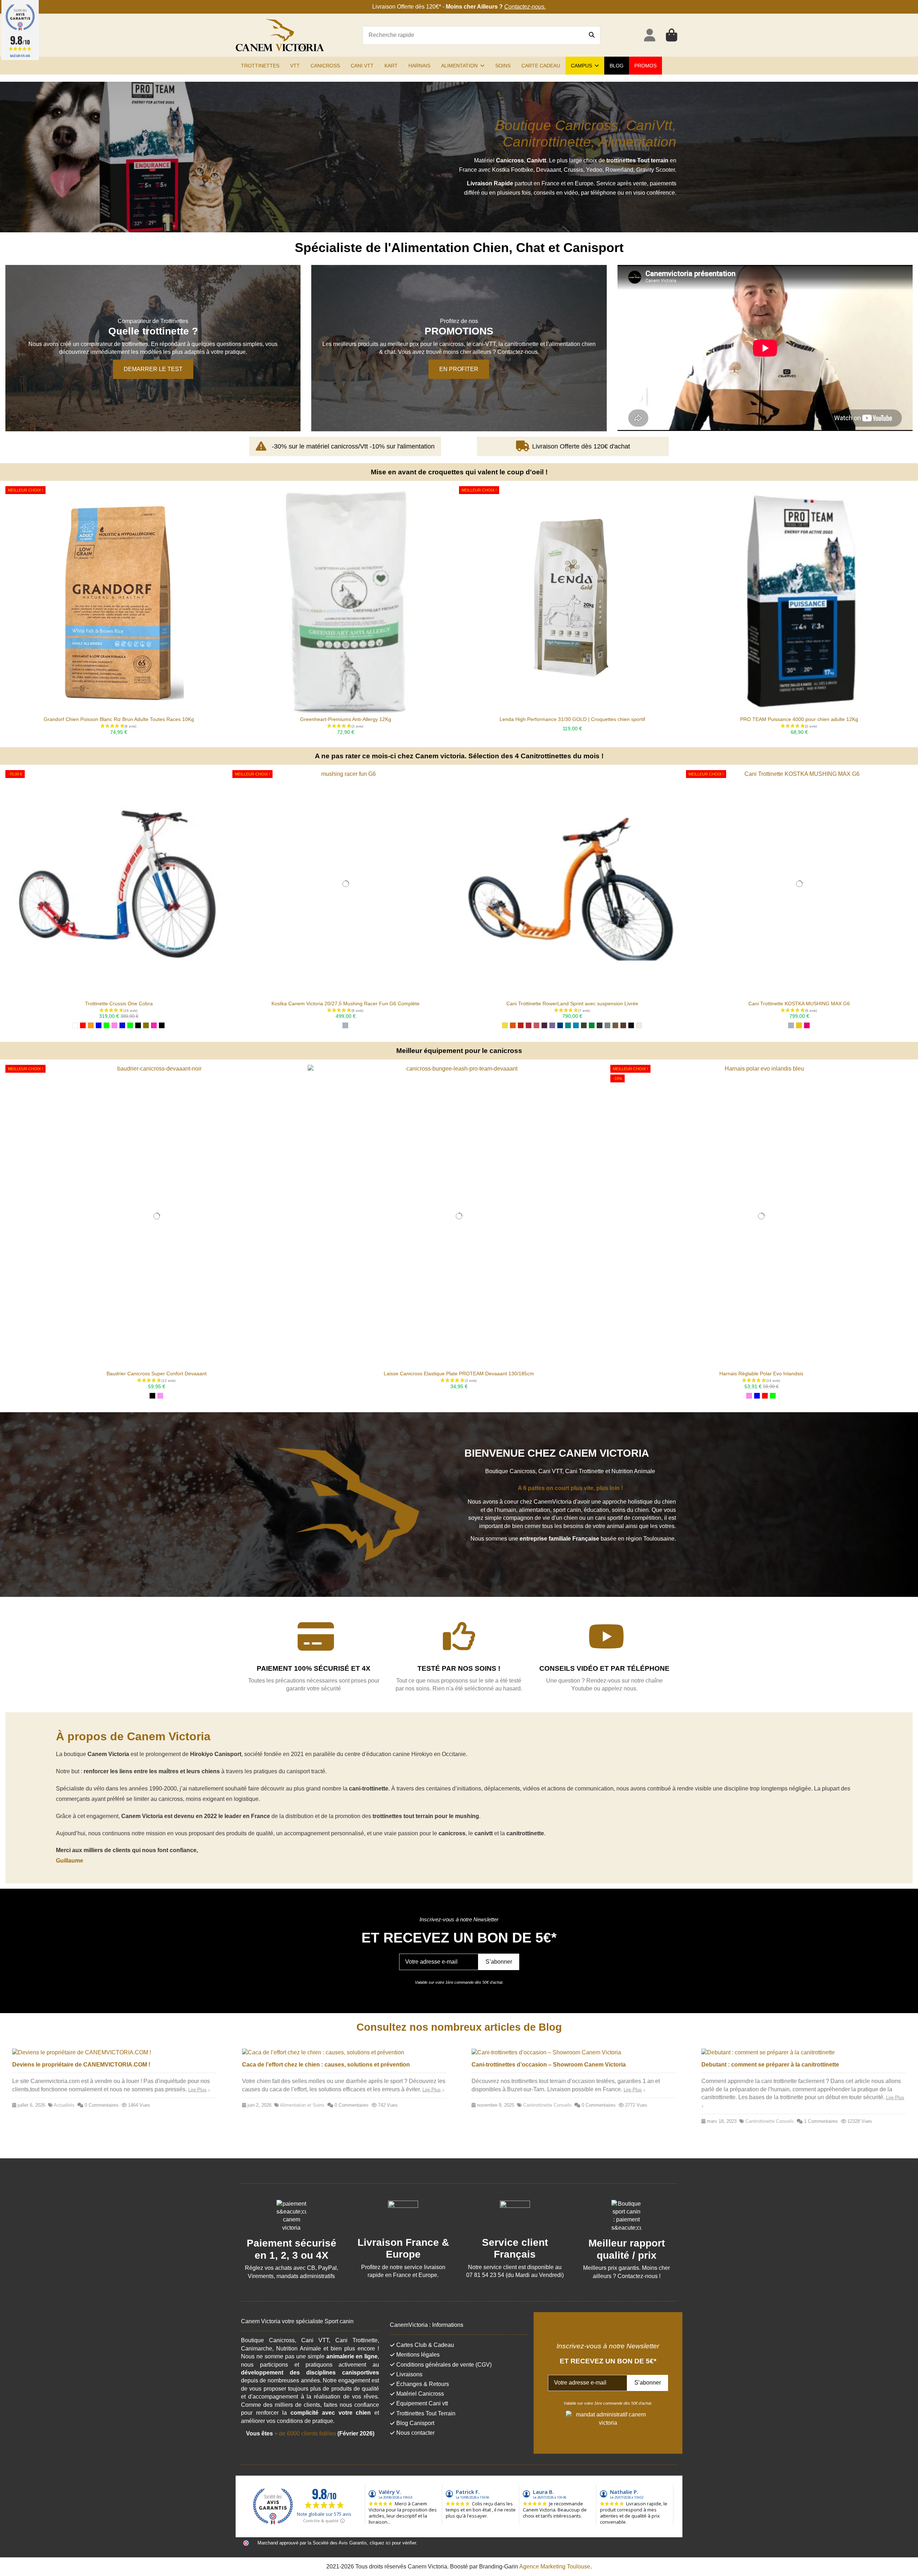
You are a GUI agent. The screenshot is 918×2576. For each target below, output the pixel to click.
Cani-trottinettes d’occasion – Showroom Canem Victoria (549, 2065)
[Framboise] (154, 1025)
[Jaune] (799, 1025)
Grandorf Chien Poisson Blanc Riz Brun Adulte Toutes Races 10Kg (119, 719)
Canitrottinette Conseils (547, 2105)
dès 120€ (427, 7)
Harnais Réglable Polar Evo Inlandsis (761, 1374)
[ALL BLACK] (162, 1025)
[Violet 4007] (544, 1025)
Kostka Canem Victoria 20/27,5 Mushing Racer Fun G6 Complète (346, 1004)
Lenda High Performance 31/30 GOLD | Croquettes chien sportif (572, 719)
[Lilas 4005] (552, 1025)
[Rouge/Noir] (765, 1396)
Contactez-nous (524, 7)
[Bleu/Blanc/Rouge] (122, 1025)
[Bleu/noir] (757, 1396)
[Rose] (114, 1025)
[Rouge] (83, 1025)
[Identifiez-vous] (650, 35)
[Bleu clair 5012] (576, 1025)
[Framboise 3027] (529, 1025)
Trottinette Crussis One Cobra (119, 1004)
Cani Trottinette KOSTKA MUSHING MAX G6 (799, 1004)
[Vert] (107, 1025)
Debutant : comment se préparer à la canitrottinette (770, 2065)
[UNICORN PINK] (160, 1396)
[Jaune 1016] (505, 1025)
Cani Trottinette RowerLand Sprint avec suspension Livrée (572, 1004)
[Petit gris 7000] (607, 1025)
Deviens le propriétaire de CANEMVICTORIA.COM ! (81, 2065)
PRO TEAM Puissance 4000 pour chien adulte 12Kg (799, 719)
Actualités (64, 2105)
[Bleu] (99, 1025)
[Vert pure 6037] (592, 1025)
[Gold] (146, 1025)
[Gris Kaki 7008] (615, 1025)
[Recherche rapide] (592, 35)
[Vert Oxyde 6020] (584, 1025)
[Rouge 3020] (521, 1025)
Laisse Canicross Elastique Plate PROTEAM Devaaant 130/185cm (459, 1374)
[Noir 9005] (631, 1025)
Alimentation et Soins (302, 2105)
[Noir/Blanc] (138, 1025)
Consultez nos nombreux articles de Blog (459, 2027)
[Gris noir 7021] (600, 1025)
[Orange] (91, 1025)
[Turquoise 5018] (568, 1025)
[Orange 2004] (513, 1025)
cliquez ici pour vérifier (393, 2543)
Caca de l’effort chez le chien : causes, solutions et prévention (326, 2065)
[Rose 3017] (536, 1025)
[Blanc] (75, 1025)
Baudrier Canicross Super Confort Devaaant (157, 1374)
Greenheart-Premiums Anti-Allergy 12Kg (346, 719)
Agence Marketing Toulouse (555, 2566)
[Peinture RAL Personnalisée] (807, 1025)
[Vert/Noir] (773, 1396)
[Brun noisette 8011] (623, 1025)
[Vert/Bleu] (130, 1025)
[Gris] (345, 1025)
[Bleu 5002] (560, 1025)
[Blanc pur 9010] (639, 1025)
